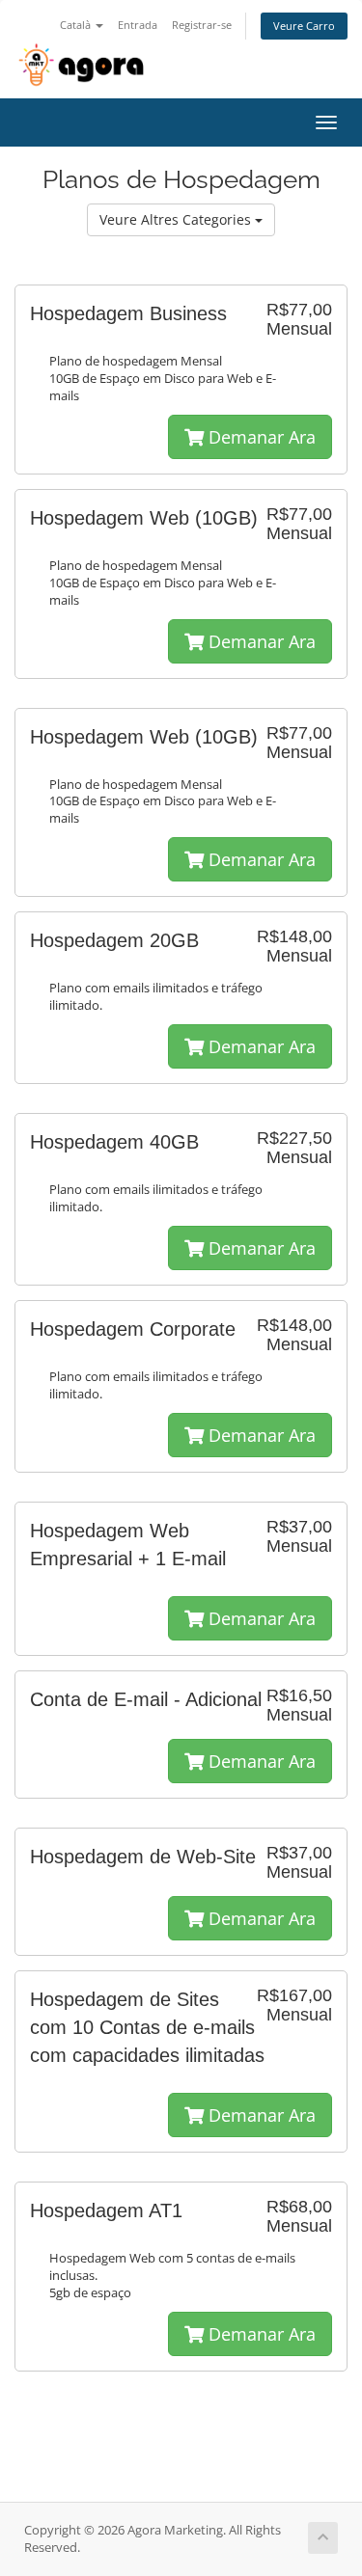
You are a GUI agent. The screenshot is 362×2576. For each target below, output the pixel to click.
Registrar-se (202, 25)
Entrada (138, 25)
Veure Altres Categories (177, 219)
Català (77, 25)
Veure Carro (304, 26)
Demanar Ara (260, 437)
